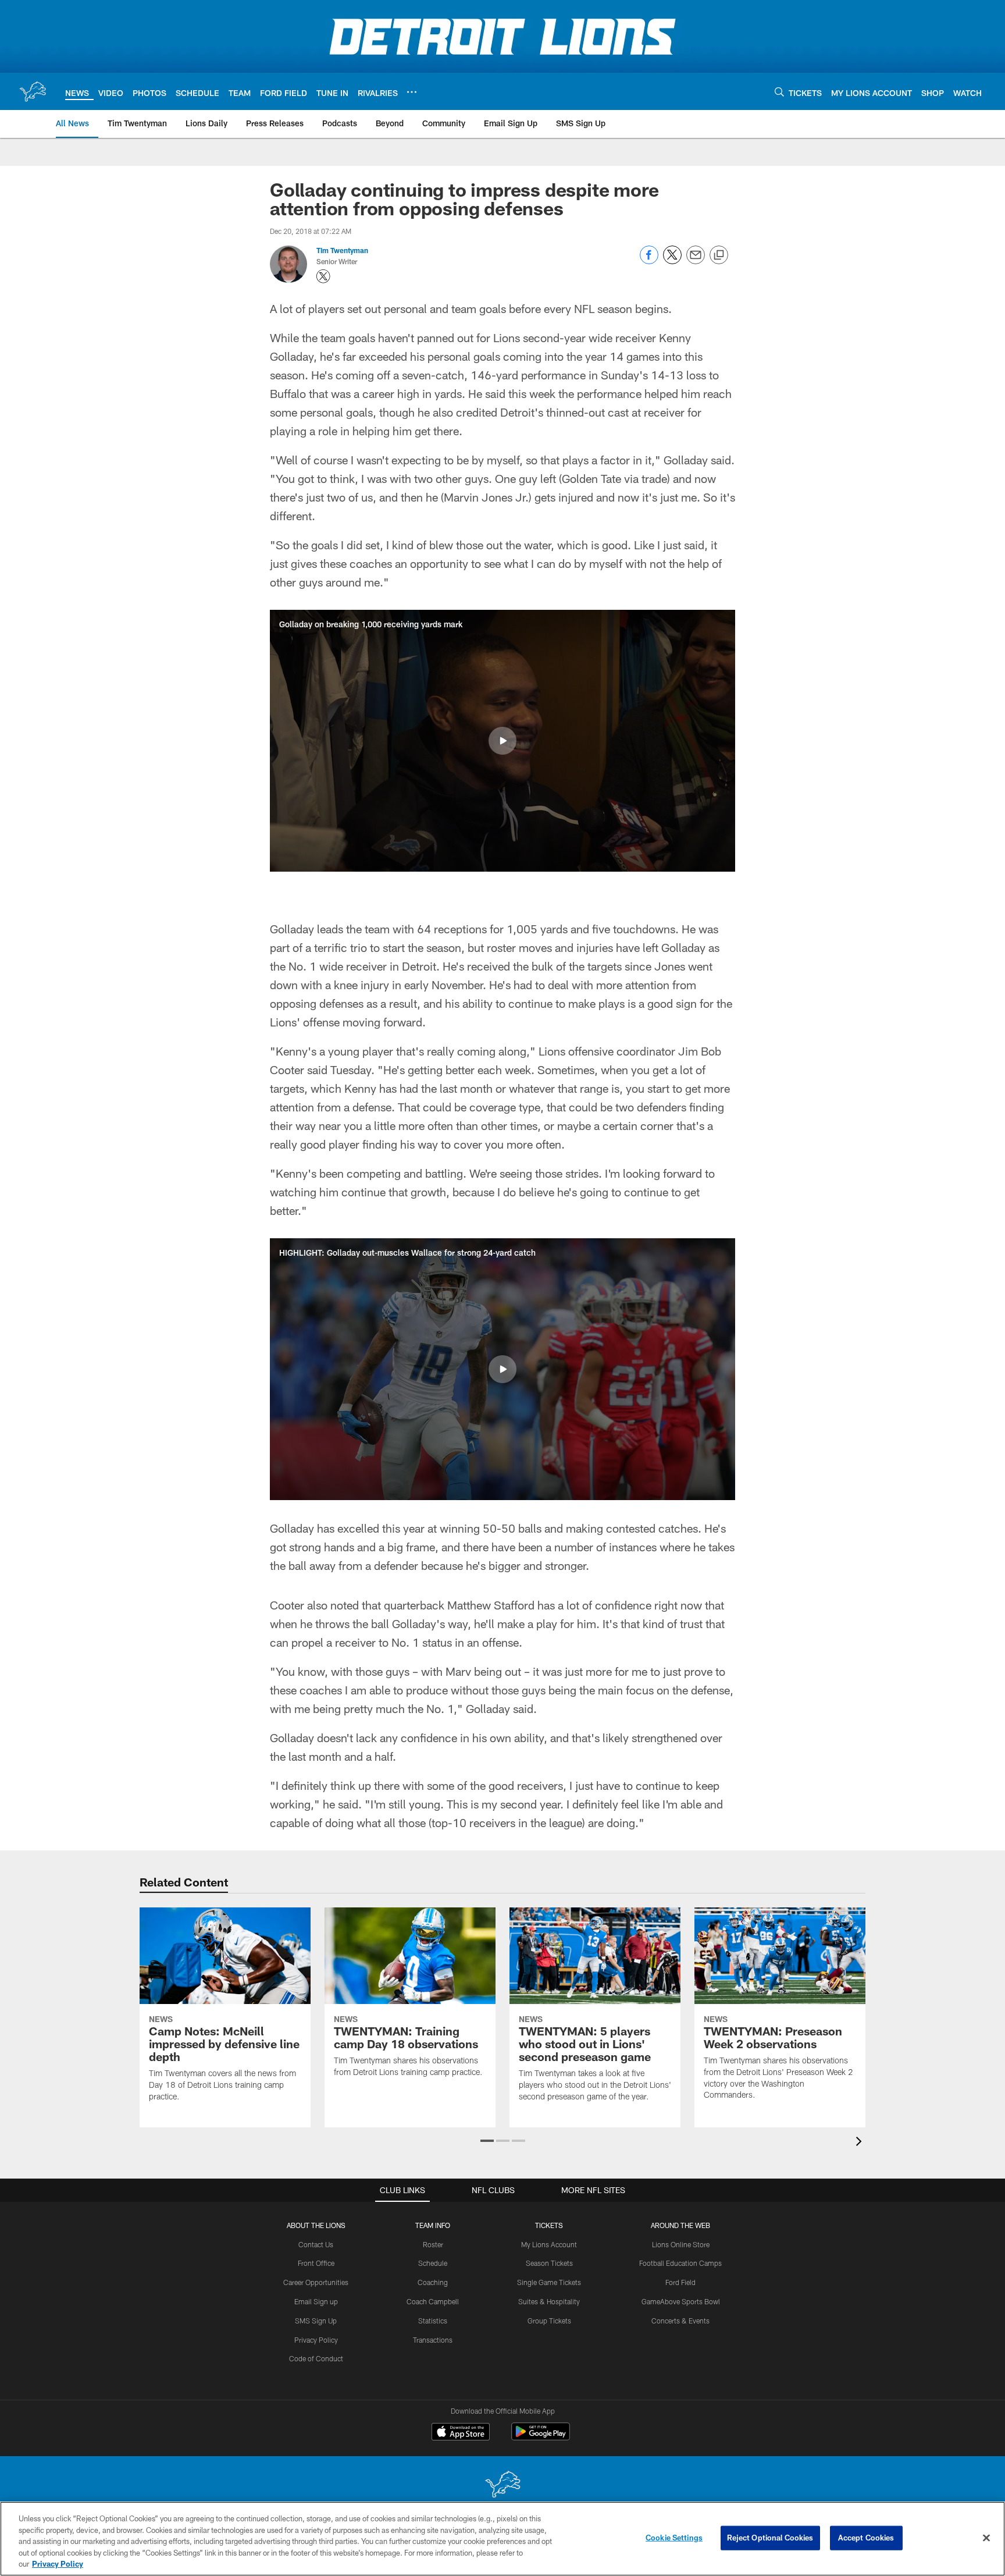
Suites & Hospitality (549, 2301)
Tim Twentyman (342, 250)
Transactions (433, 2340)
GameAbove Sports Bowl (681, 2301)
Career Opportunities (316, 2282)
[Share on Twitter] (672, 261)
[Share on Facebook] (649, 261)
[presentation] (861, 2143)
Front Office (316, 2263)
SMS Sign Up (316, 2321)
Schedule (433, 2263)
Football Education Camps (680, 2263)
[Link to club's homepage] (33, 91)
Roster (433, 2244)
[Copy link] (719, 255)
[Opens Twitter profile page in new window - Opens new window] (323, 276)
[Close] (986, 2538)
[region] (502, 2539)
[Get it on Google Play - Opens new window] (541, 2437)
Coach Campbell (433, 2301)
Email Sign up (316, 2301)
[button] (502, 741)
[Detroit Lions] (502, 2486)
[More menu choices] (412, 92)
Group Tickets (549, 2321)
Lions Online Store (681, 2244)
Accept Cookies (866, 2538)
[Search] (779, 92)
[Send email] (696, 261)
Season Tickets (549, 2263)
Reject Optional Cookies (770, 2538)
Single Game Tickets (549, 2282)
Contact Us (316, 2244)
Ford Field (680, 2282)
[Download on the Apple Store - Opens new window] (461, 2433)
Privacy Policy (316, 2340)
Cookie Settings (674, 2538)
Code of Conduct (316, 2358)
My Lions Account (549, 2244)
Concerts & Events (680, 2321)
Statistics (433, 2321)
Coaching (433, 2282)
